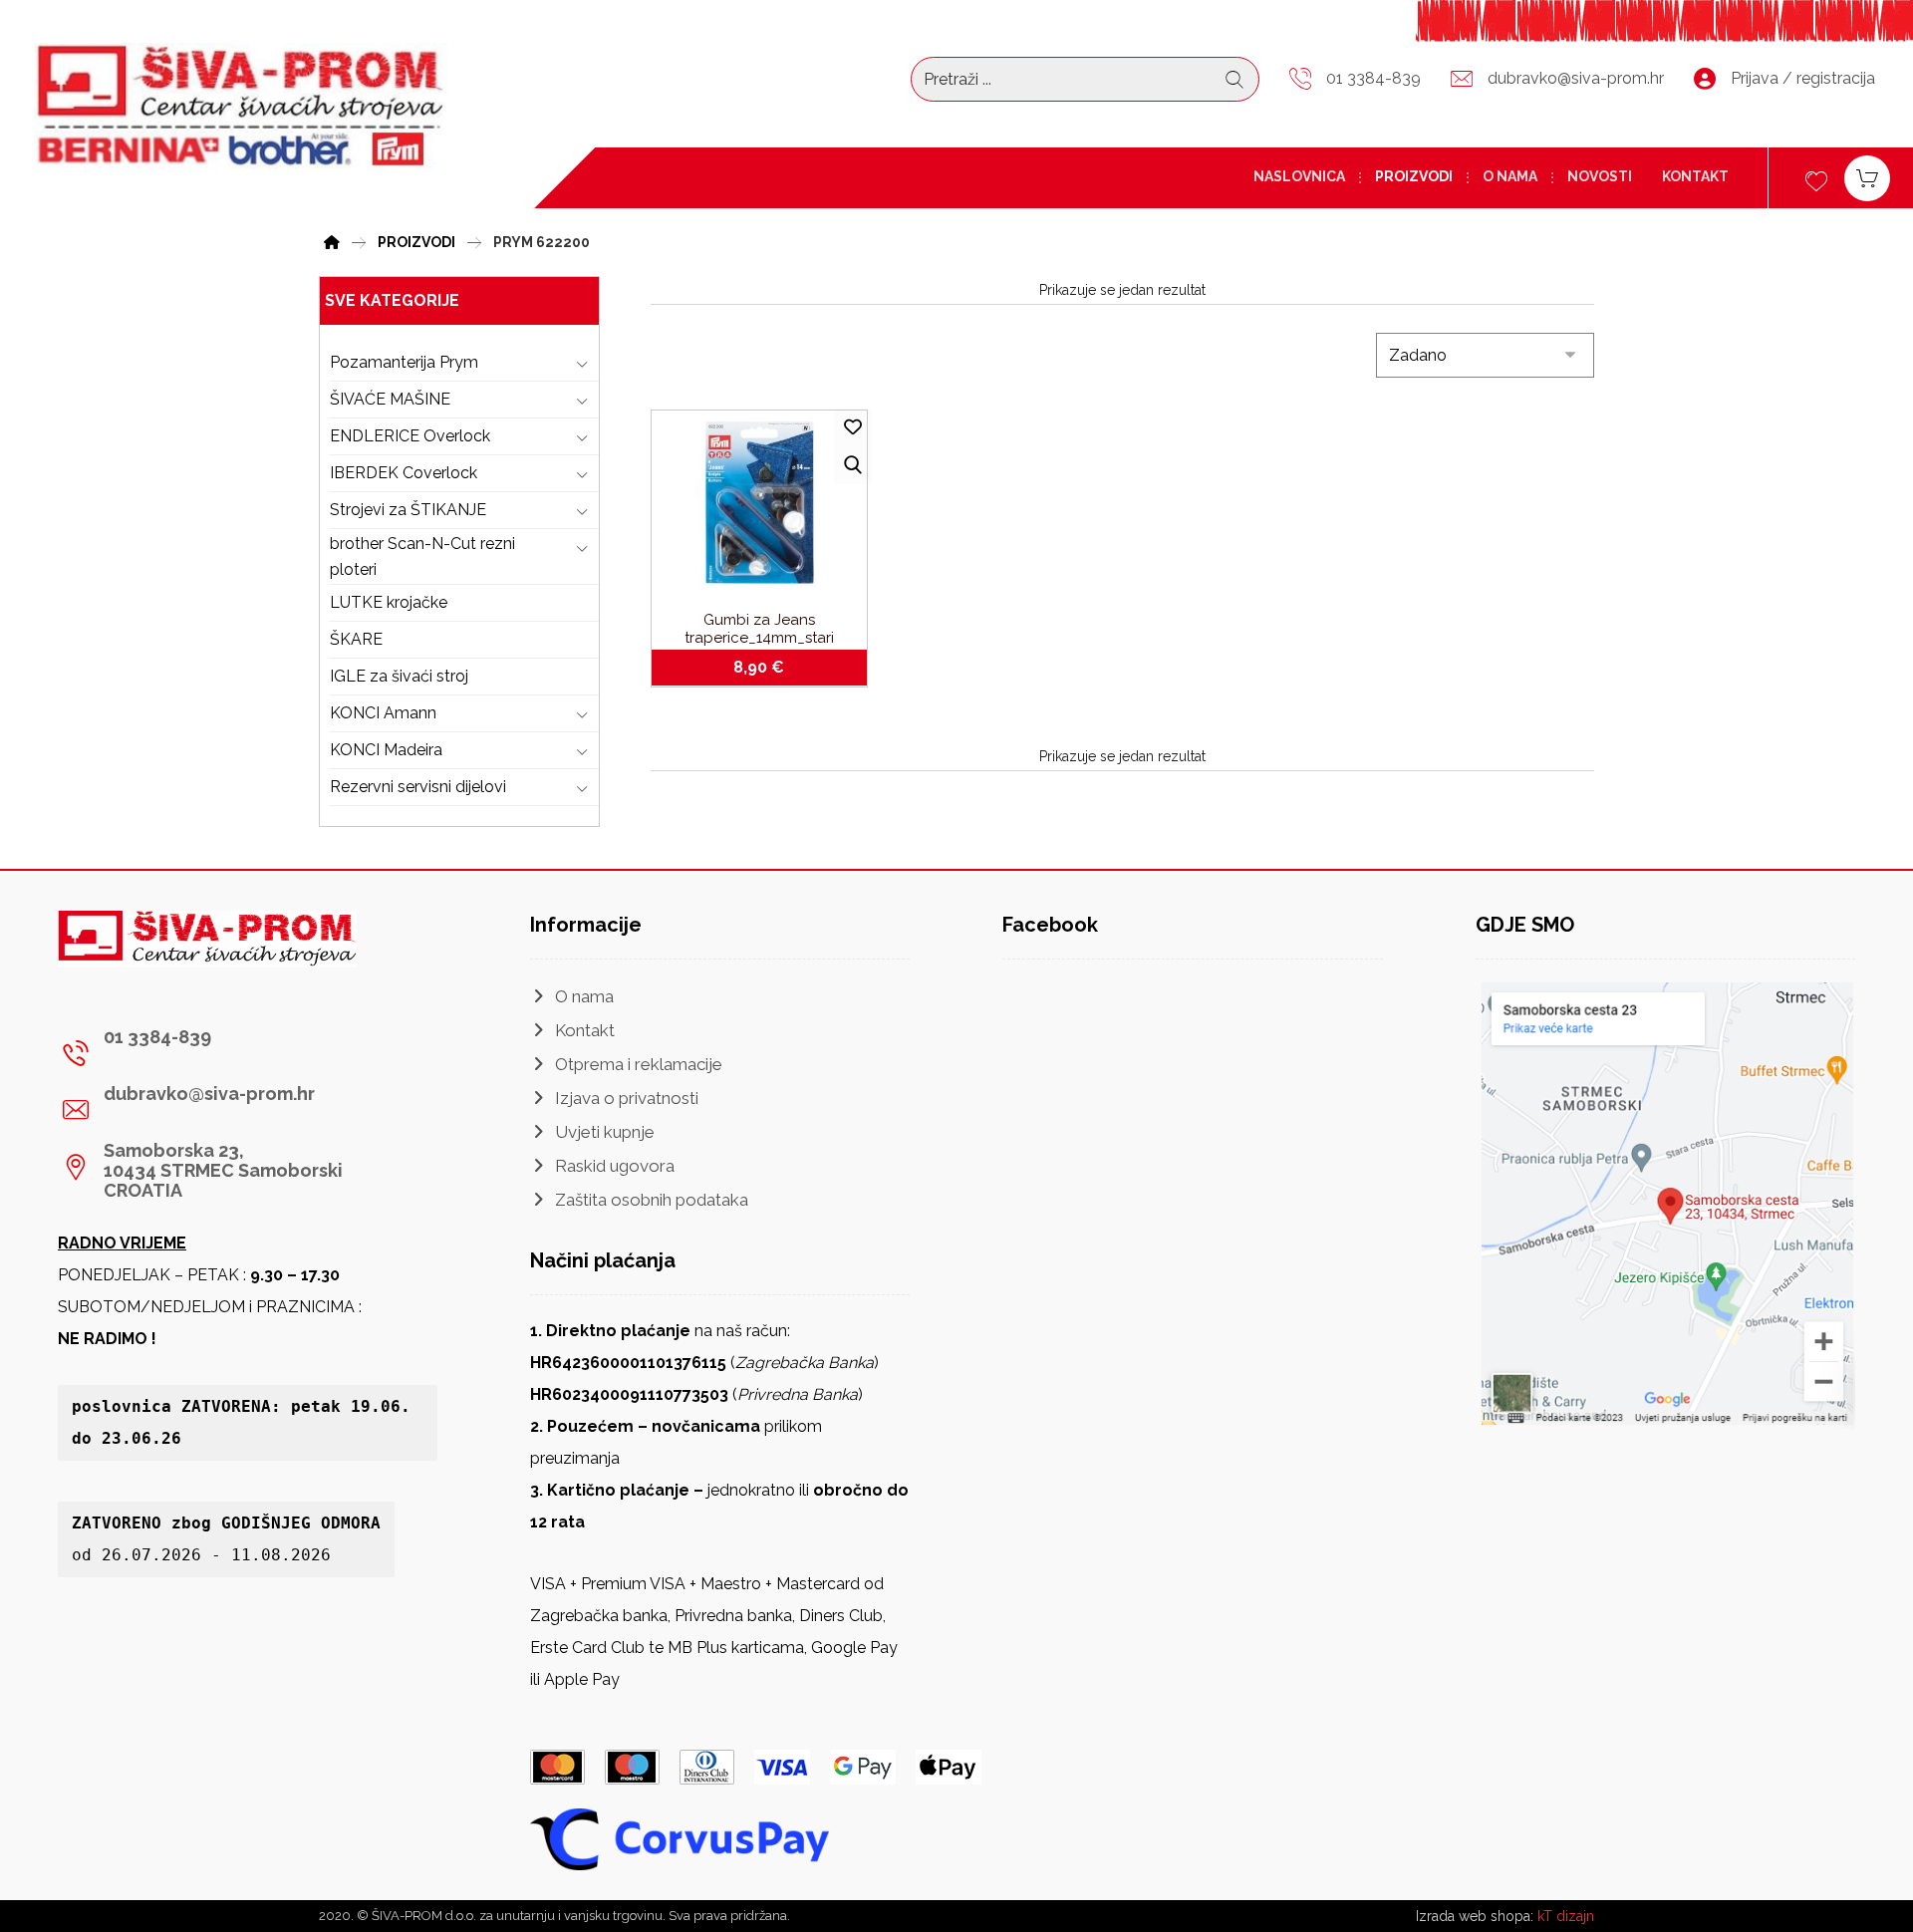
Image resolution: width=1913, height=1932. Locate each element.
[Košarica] (1867, 177)
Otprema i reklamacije (639, 1064)
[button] (240, 1053)
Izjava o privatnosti (627, 1098)
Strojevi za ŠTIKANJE (408, 510)
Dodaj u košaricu (771, 668)
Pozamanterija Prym (404, 362)
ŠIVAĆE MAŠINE (390, 399)
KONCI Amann (383, 713)
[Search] (1234, 80)
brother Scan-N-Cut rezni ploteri (422, 556)
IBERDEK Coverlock (404, 473)
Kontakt (585, 1030)
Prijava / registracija (1803, 78)
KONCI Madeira (386, 750)
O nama (584, 996)
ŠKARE (356, 639)
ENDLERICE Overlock (410, 436)
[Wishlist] (1816, 179)
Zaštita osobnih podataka (652, 1200)
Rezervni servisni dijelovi (418, 787)
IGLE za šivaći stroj (399, 676)
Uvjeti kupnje (605, 1132)
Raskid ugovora (615, 1166)
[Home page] (332, 240)
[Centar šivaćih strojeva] (241, 108)
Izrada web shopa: (1475, 1916)
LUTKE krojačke (389, 602)
